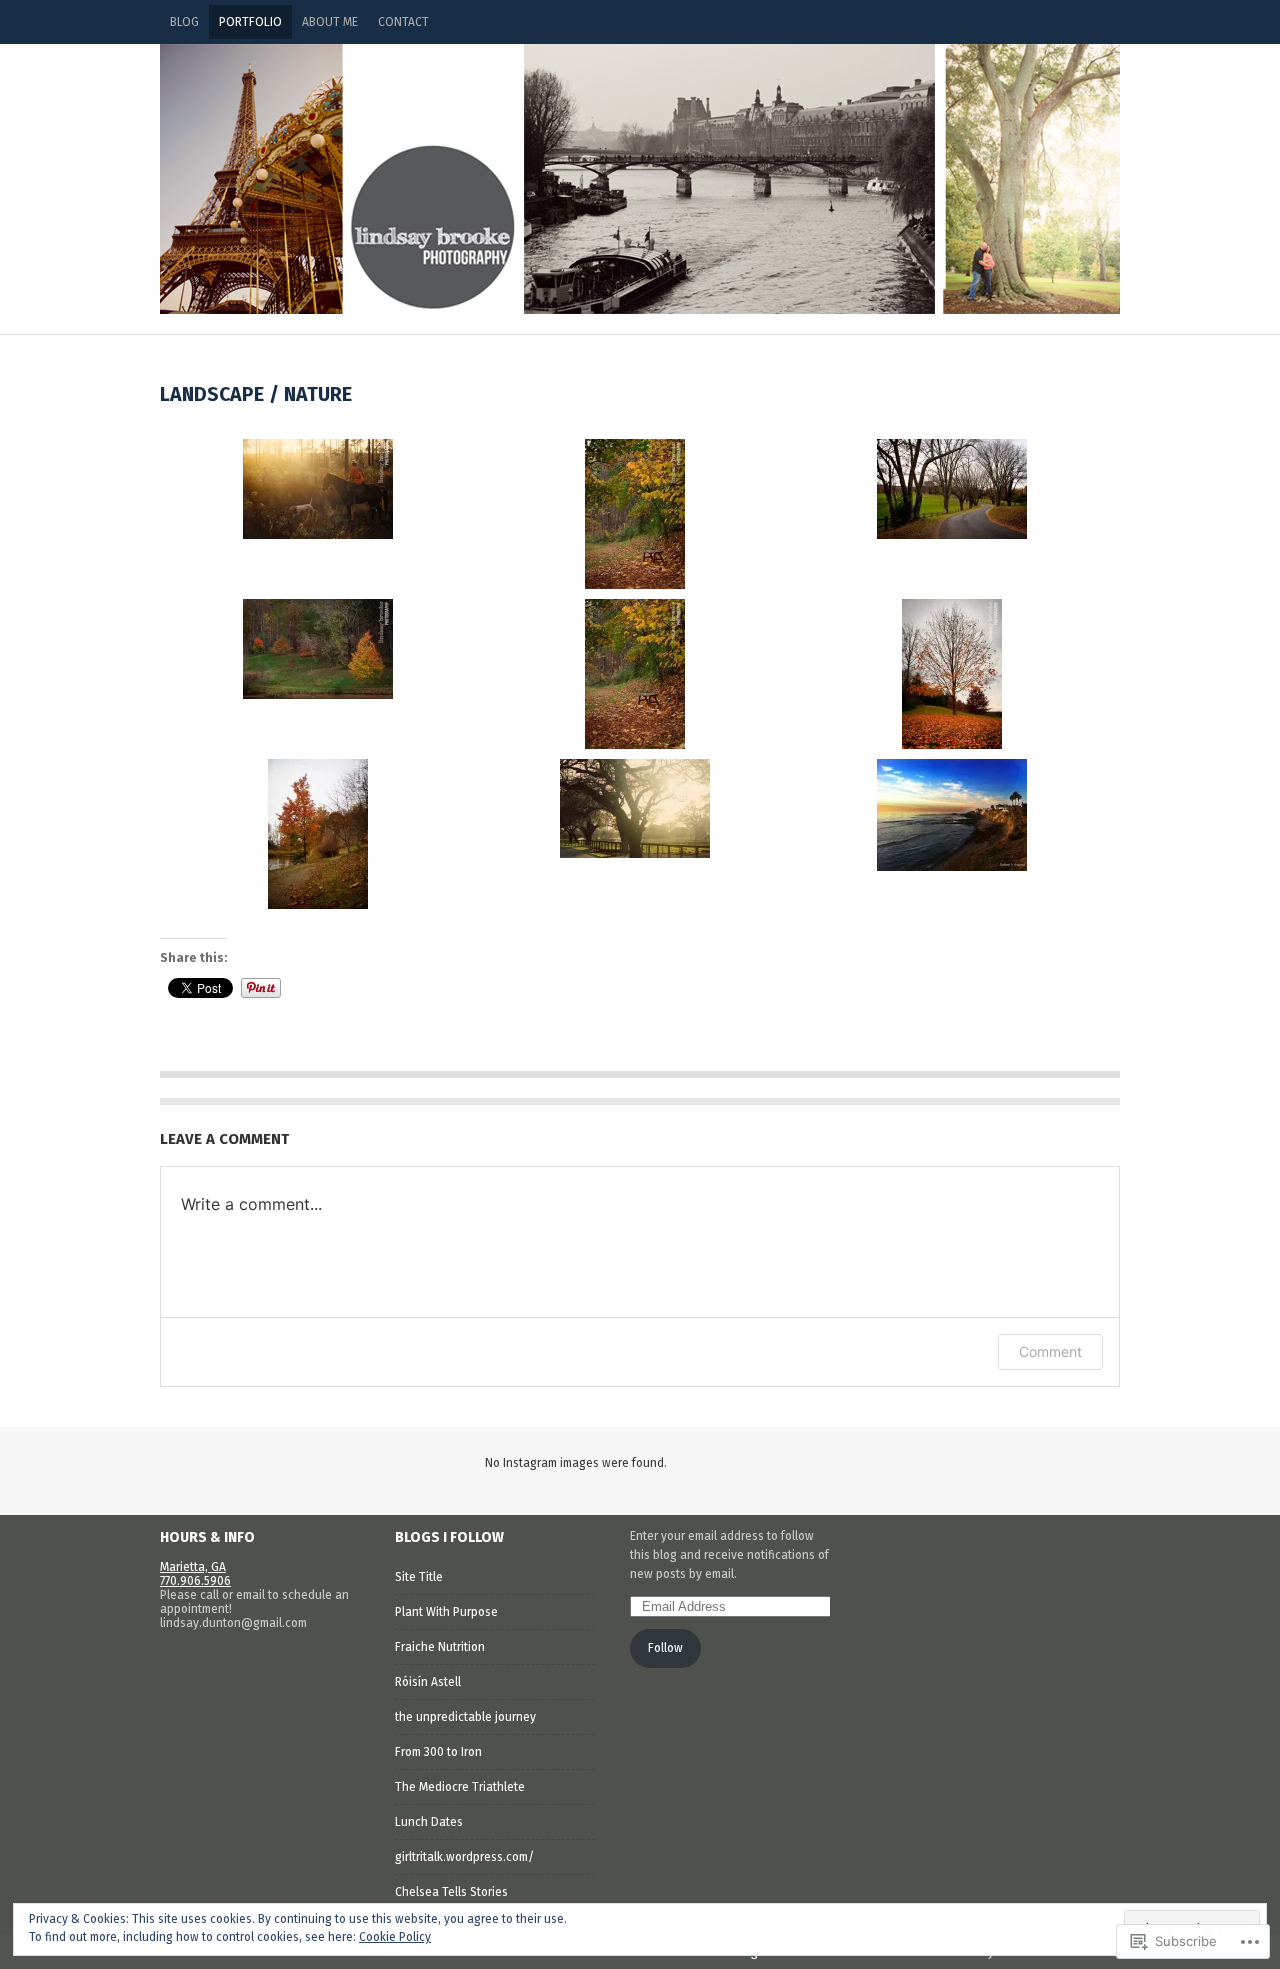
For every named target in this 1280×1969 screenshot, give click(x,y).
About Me (330, 22)
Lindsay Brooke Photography (640, 179)
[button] (318, 489)
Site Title (419, 1577)
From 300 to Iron (438, 1752)
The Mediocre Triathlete (460, 1787)
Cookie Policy (395, 1937)
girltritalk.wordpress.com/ (464, 1857)
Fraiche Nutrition (440, 1647)
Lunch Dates (429, 1822)
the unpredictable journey (465, 1717)
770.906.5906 (195, 1581)
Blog (184, 22)
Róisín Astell (428, 1682)
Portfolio (250, 22)
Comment (1050, 1351)
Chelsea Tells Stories (451, 1892)
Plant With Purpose (446, 1612)
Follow (665, 1648)
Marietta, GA (193, 1567)
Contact (403, 22)
